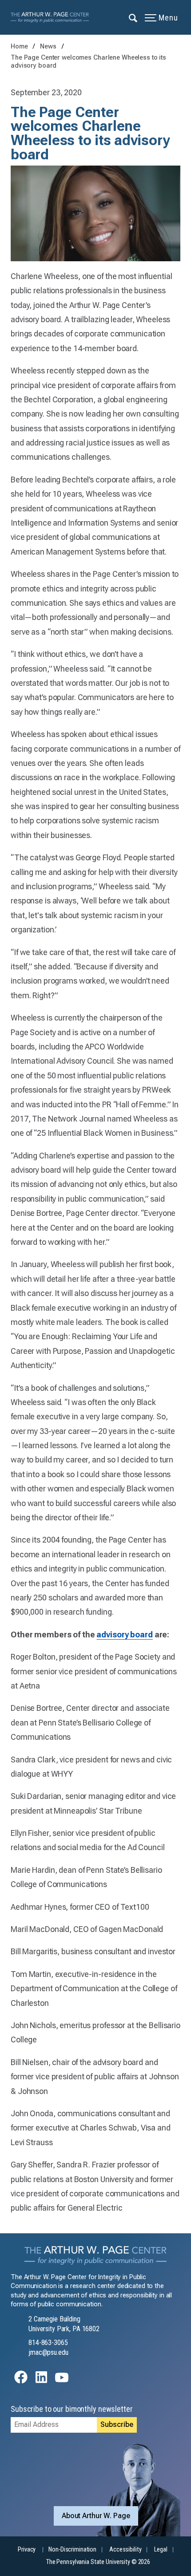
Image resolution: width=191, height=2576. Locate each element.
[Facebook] (21, 2381)
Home (19, 47)
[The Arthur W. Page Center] (52, 17)
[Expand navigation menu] (133, 17)
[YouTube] (62, 2381)
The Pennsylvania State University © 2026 (98, 2562)
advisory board (124, 1634)
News (49, 47)
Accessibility (125, 2550)
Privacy (27, 2550)
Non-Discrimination (72, 2550)
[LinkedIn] (41, 2381)
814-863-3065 (48, 2343)
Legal (161, 2550)
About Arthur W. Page (96, 2516)
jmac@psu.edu (48, 2352)
